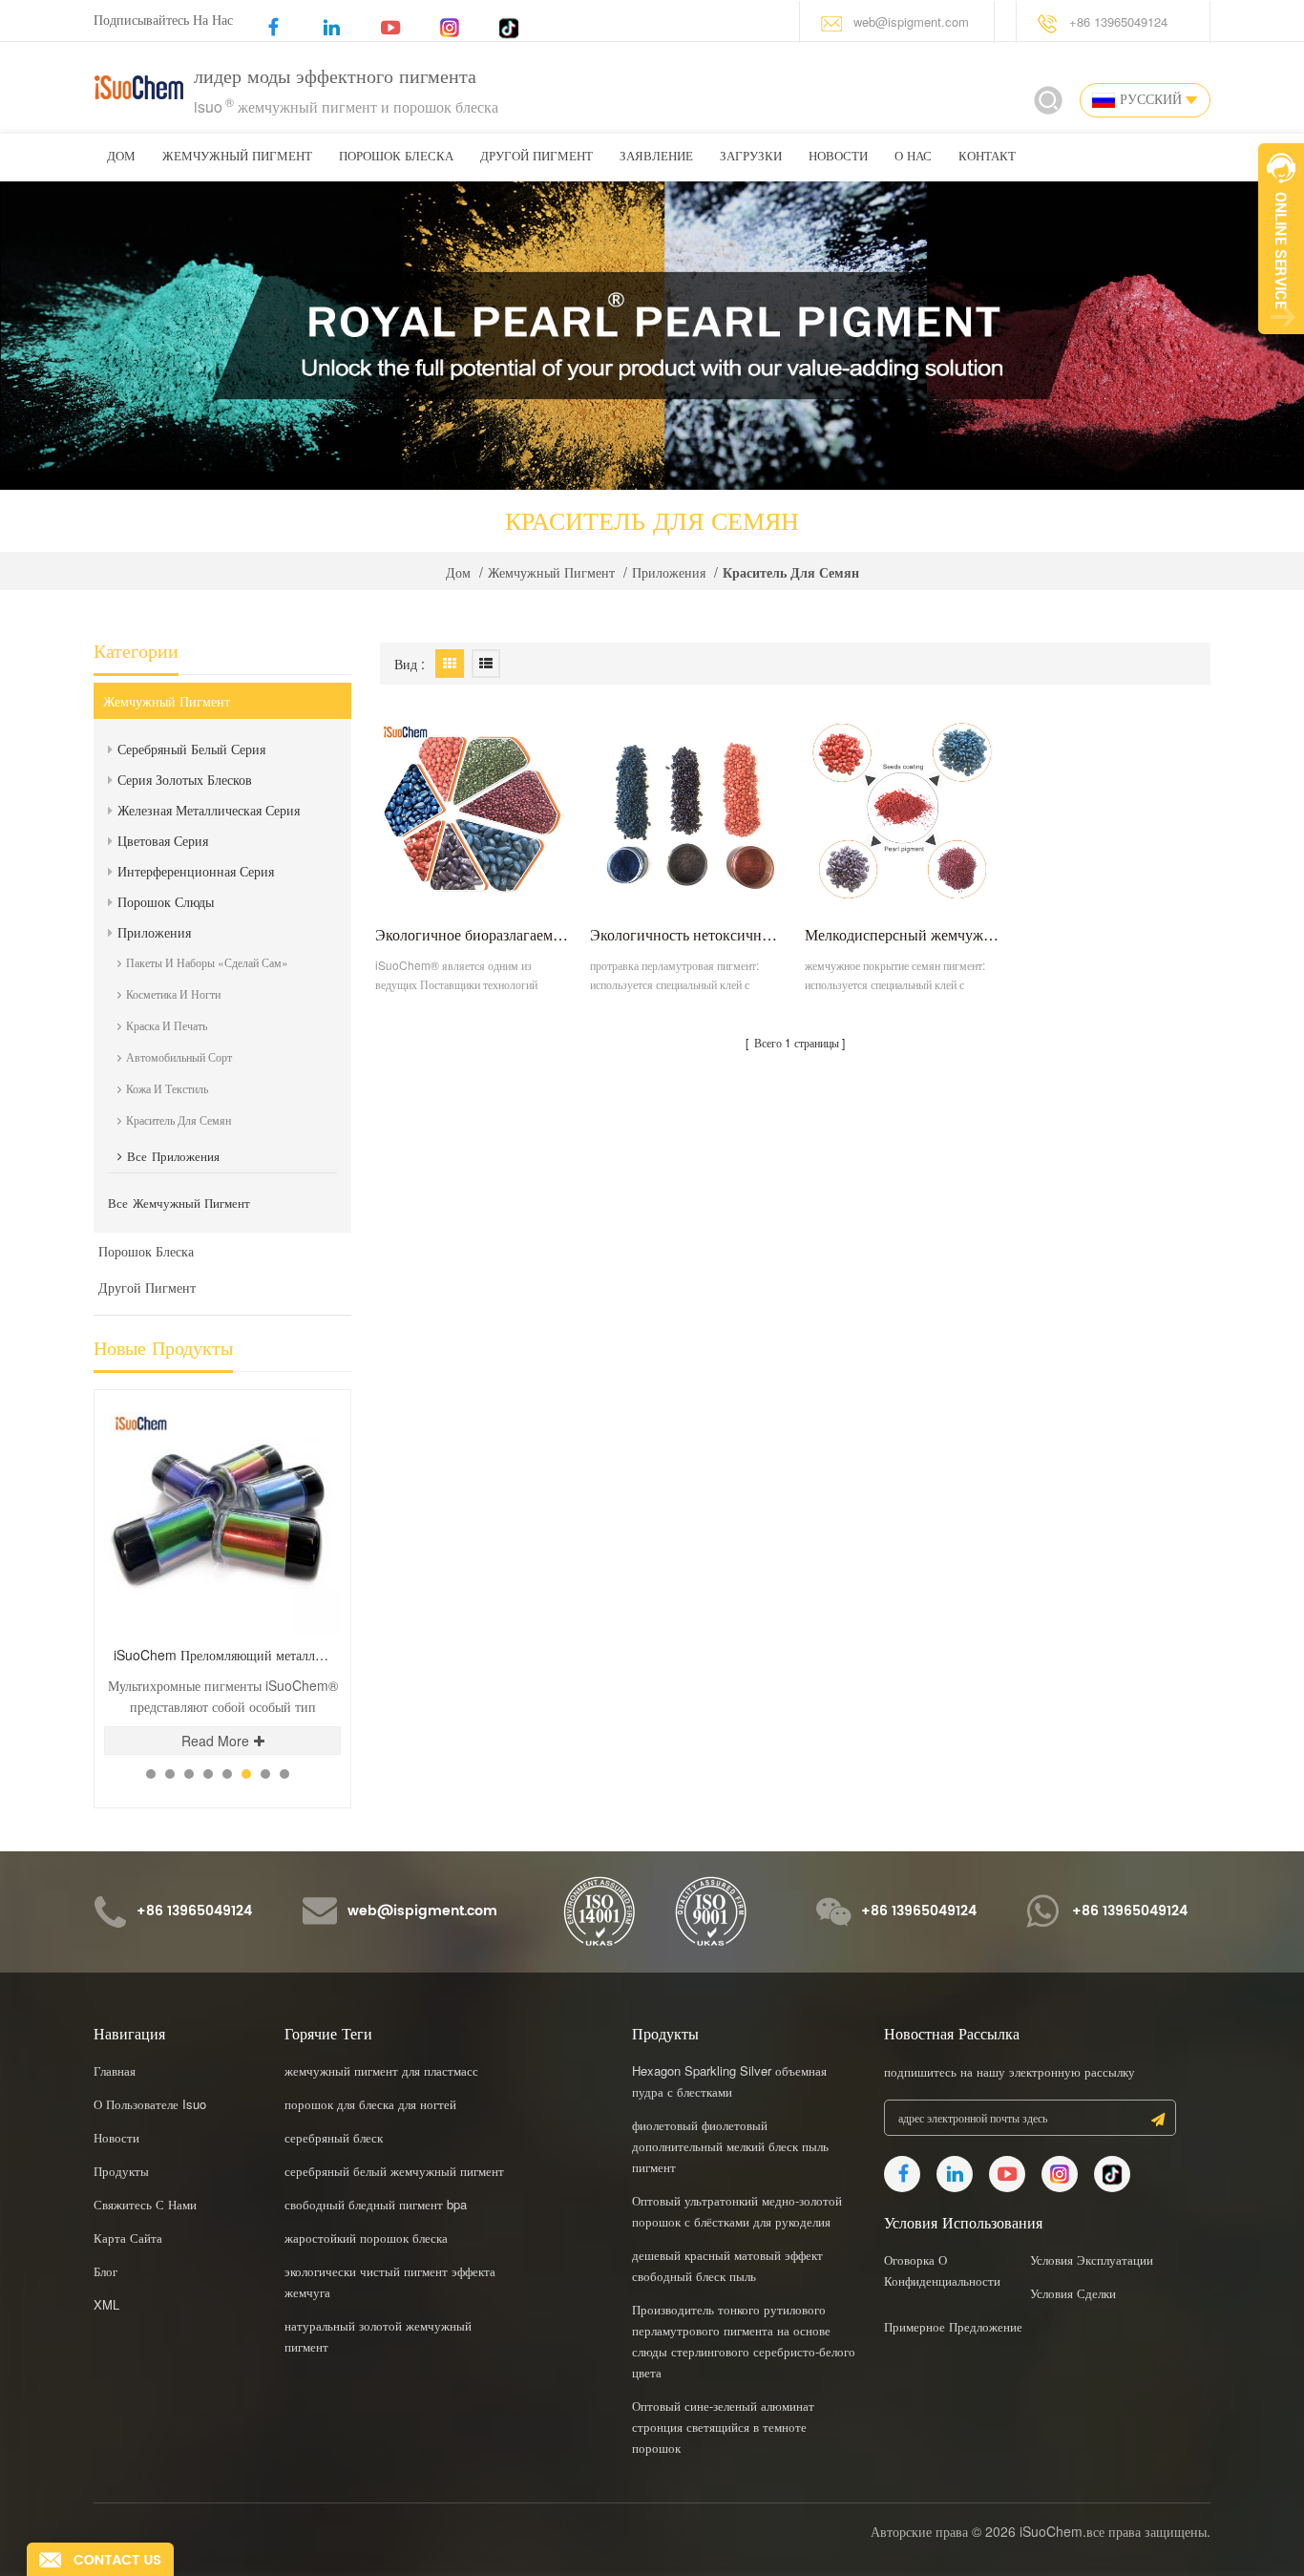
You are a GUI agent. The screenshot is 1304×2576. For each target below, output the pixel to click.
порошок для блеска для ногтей (370, 2104)
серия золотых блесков (185, 779)
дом (121, 157)
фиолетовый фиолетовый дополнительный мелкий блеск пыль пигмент (730, 2146)
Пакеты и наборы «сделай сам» (207, 962)
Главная (115, 2070)
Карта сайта (128, 2238)
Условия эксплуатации (1092, 2259)
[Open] (1281, 239)
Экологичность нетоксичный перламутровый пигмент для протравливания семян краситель (688, 934)
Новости (838, 157)
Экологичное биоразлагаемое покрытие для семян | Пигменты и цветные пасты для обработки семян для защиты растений (473, 934)
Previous (281, 1389)
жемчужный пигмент (237, 157)
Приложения (669, 572)
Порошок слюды (166, 901)
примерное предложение (953, 2326)
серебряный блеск (334, 2137)
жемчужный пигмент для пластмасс (381, 2070)
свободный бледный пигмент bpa (376, 2204)
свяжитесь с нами (145, 2204)
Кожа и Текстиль (167, 1088)
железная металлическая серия (209, 810)
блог (105, 2271)
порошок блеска (396, 157)
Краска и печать (167, 1025)
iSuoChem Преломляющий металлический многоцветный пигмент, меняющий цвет (227, 1655)
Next (314, 1389)
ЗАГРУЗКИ (751, 157)
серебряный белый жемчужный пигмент (394, 2171)
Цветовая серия (163, 840)
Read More (215, 1741)
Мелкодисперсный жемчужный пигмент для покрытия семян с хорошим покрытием (903, 934)
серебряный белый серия (191, 749)
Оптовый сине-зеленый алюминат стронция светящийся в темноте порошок (723, 2427)
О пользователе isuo (150, 2104)
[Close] (1281, 345)
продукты (121, 2171)
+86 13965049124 (1118, 21)
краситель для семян (179, 1119)
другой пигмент (536, 157)
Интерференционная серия (196, 871)
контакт (987, 157)
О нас (913, 157)
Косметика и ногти (173, 993)
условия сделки (1073, 2293)
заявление (656, 157)
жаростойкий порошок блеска (366, 2238)
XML (106, 2304)
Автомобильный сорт (179, 1056)
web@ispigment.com (911, 21)
